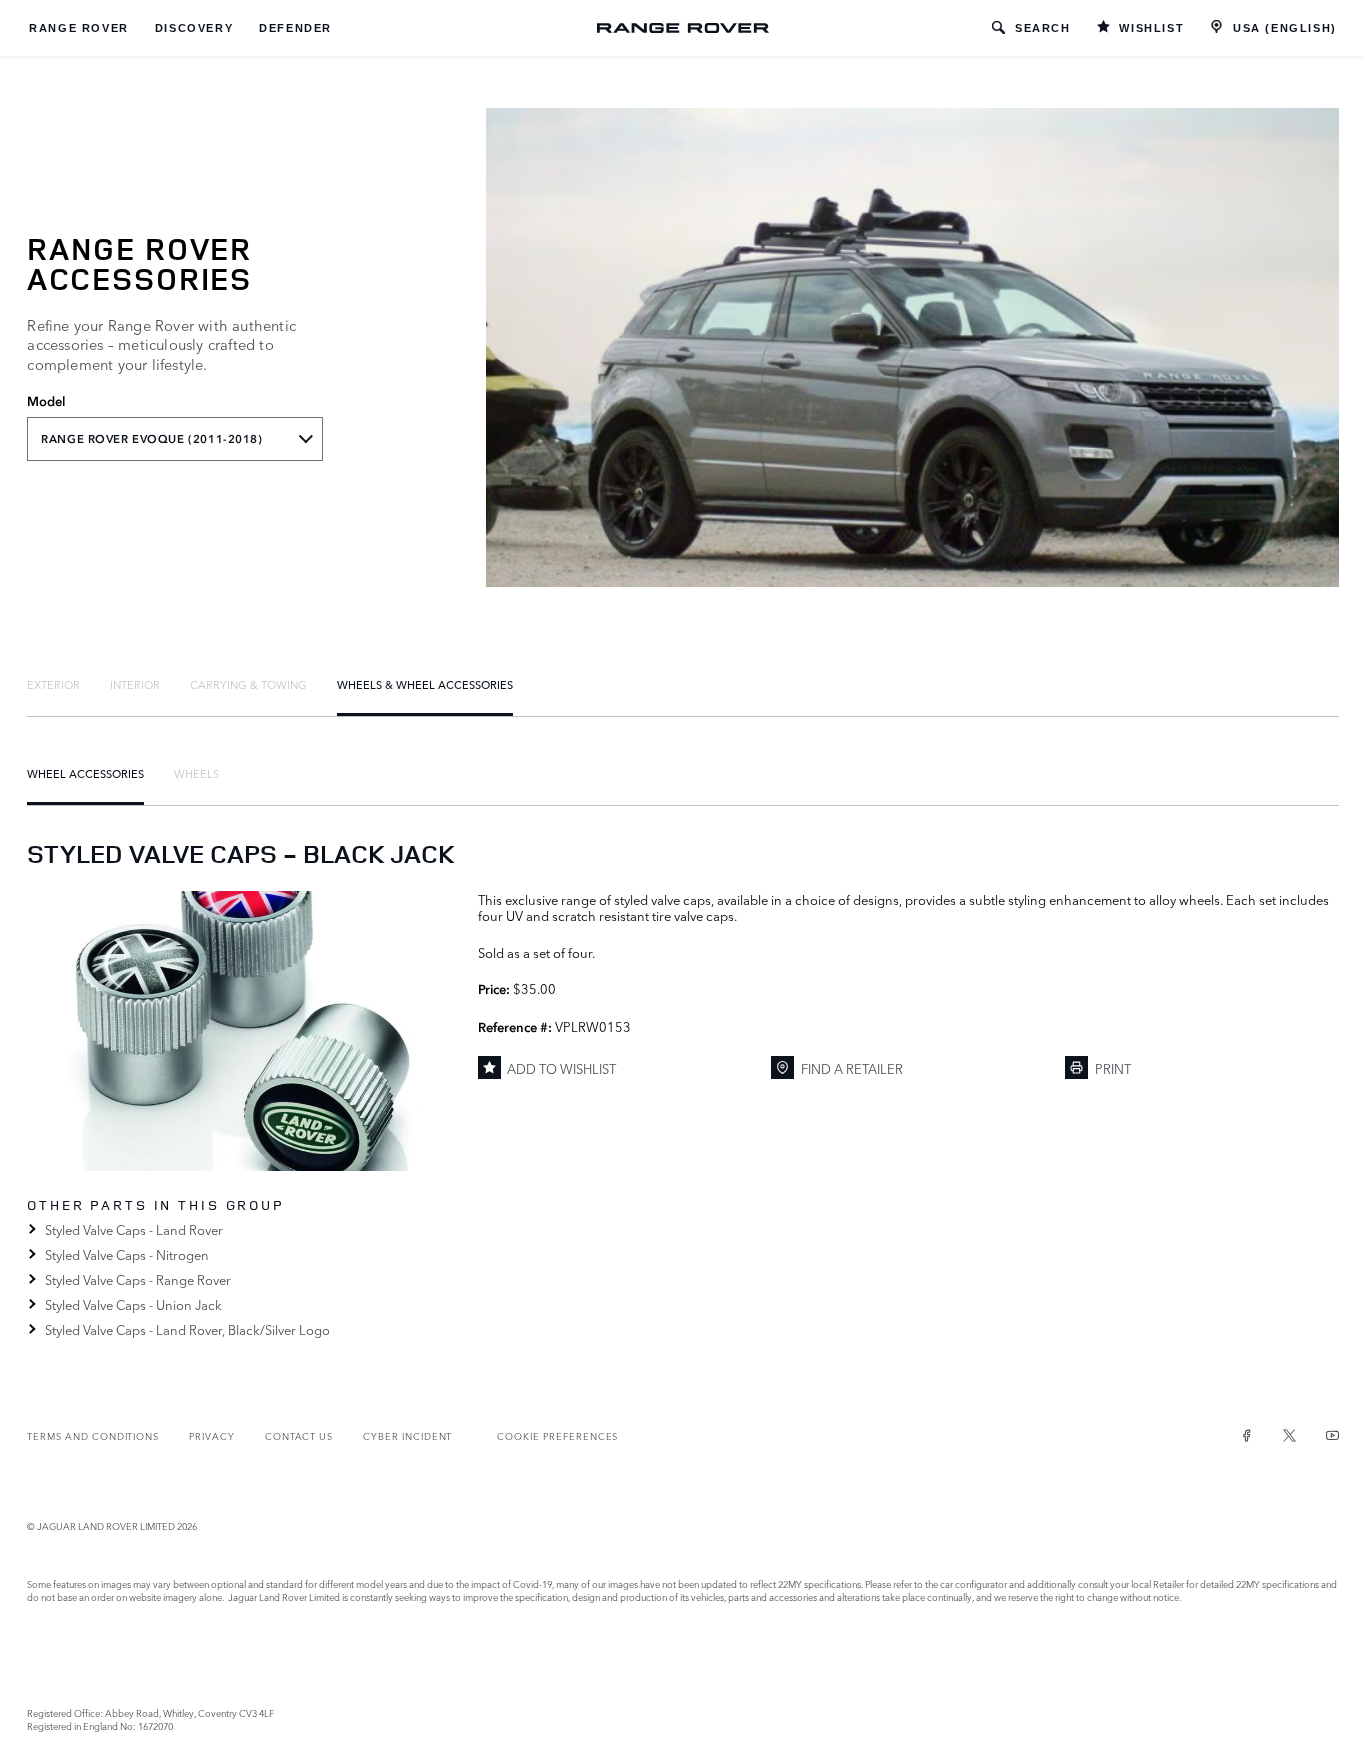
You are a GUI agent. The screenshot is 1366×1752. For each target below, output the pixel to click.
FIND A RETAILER (852, 1068)
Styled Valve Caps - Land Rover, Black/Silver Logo (187, 1329)
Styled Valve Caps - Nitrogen (126, 1254)
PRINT (1113, 1068)
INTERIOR (135, 684)
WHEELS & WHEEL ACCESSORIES (425, 684)
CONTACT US (299, 1435)
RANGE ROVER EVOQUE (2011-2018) (151, 439)
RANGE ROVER (79, 28)
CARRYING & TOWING (248, 684)
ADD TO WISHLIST (561, 1068)
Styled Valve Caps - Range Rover (137, 1279)
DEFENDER (295, 28)
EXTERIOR (53, 684)
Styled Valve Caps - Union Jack (133, 1304)
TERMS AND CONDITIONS (93, 1435)
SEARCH (1043, 28)
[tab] (53, 684)
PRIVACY (212, 1435)
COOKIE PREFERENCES (557, 1435)
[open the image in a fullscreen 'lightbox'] (242, 1031)
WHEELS (196, 773)
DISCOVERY (194, 28)
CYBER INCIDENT (407, 1435)
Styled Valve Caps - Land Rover (133, 1229)
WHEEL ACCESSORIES (85, 773)
